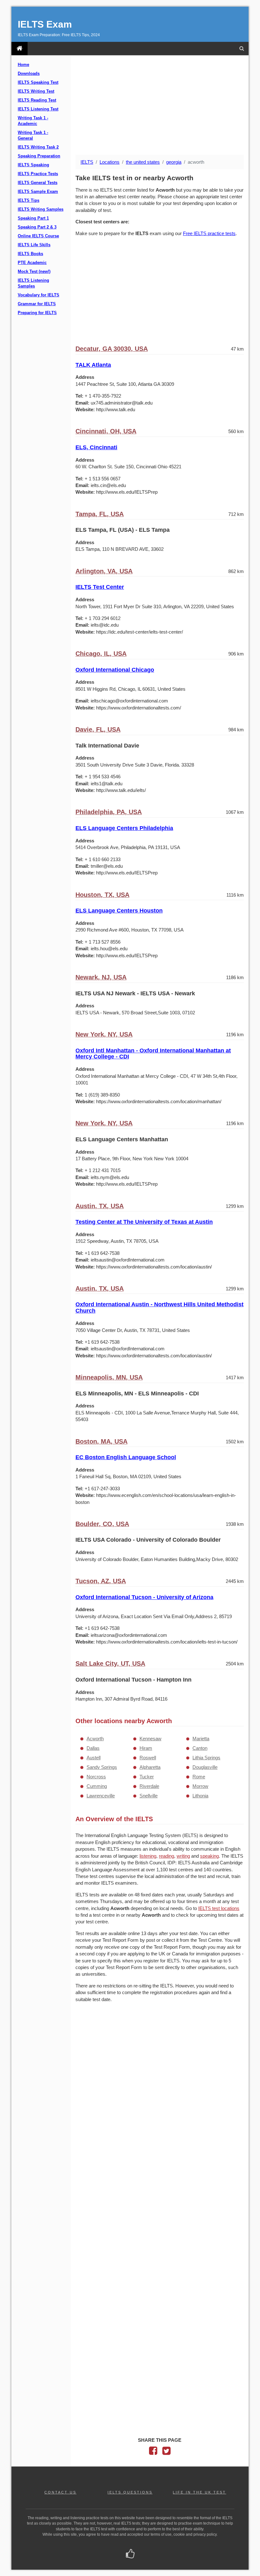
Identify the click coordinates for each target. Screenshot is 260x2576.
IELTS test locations (219, 1908)
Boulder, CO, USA (102, 1524)
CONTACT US (60, 2492)
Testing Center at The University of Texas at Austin (144, 1222)
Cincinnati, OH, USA (106, 431)
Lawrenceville (101, 1796)
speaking (209, 1856)
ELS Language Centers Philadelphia (124, 828)
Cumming (97, 1786)
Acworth (95, 1739)
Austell (94, 1758)
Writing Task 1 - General (33, 135)
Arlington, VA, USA (104, 571)
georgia (174, 162)
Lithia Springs (206, 1758)
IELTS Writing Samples (41, 209)
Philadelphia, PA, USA (109, 812)
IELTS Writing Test (36, 91)
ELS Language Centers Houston (119, 911)
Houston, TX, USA (102, 895)
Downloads (29, 74)
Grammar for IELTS (37, 304)
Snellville (149, 1796)
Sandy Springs (102, 1767)
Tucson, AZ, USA (101, 1581)
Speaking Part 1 (33, 218)
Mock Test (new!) (34, 272)
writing (183, 1856)
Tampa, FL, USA (100, 514)
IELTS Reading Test (37, 100)
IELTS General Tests (38, 183)
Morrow (200, 1786)
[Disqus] (160, 2090)
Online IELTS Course (38, 236)
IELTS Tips (29, 201)
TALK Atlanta (93, 365)
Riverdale (149, 1786)
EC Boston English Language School (126, 1457)
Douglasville (205, 1767)
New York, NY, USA (104, 1034)
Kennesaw (150, 1739)
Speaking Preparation (39, 156)
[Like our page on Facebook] (130, 2554)
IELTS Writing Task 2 (38, 147)
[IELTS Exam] (19, 49)
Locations (110, 162)
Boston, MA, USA (101, 1441)
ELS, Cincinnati (96, 447)
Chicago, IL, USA (101, 654)
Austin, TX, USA (100, 1206)
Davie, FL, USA (98, 729)
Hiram (146, 1748)
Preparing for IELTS (37, 313)
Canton (200, 1748)
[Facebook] (153, 2452)
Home (23, 65)
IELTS (87, 162)
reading (166, 1856)
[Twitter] (166, 2452)
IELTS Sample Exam (38, 192)
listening (148, 1856)
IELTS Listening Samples (33, 283)
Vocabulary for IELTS (39, 295)
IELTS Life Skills (34, 245)
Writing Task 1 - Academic (33, 121)
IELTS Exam (45, 24)
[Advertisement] (160, 106)
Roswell (148, 1758)
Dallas (93, 1748)
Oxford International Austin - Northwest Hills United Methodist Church (159, 1308)
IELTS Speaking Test (38, 82)
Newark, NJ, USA (101, 977)
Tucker (147, 1777)
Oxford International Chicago (115, 670)
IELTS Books (30, 254)
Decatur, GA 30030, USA (112, 349)
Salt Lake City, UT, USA (110, 1664)
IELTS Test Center (100, 587)
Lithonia (200, 1796)
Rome (199, 1777)
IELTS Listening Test (38, 109)
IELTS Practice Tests (38, 174)
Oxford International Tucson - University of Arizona (144, 1597)
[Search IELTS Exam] (242, 49)
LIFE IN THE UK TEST (199, 2492)
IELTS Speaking (33, 165)
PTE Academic (32, 263)
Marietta (201, 1739)
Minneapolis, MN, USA (109, 1377)
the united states (143, 162)
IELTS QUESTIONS (130, 2492)
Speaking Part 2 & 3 (37, 227)
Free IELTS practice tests (209, 233)
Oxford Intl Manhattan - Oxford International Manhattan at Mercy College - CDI (153, 1054)
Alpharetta (150, 1767)
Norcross (96, 1777)
